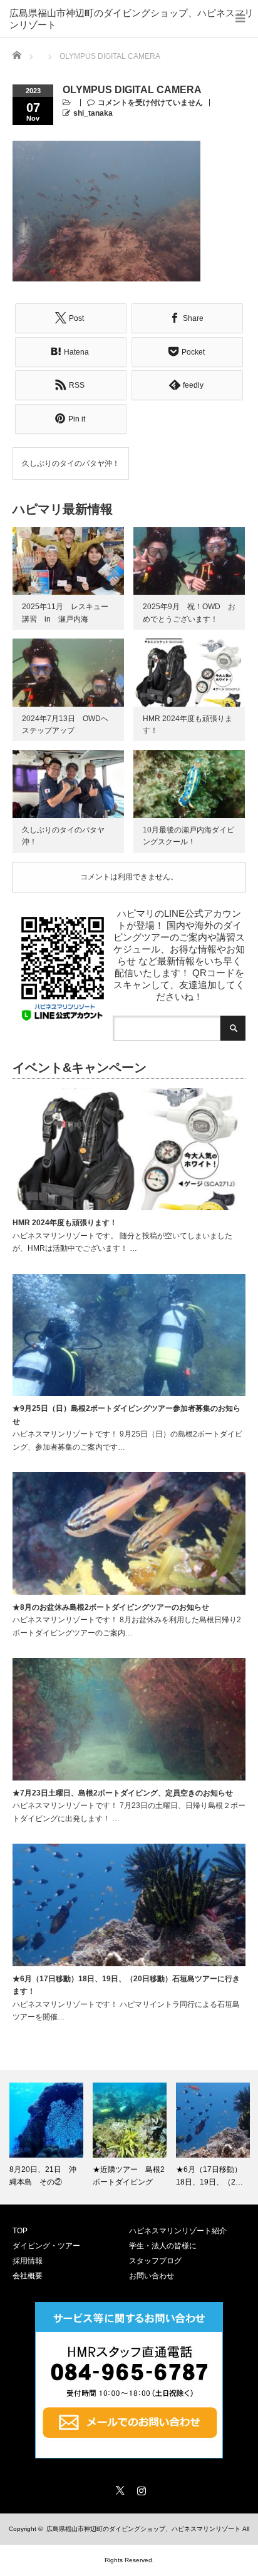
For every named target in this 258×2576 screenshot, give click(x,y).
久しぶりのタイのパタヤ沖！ (71, 463)
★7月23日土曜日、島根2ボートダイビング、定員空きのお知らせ (123, 1793)
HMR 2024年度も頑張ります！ (65, 1223)
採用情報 (28, 2261)
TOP (20, 2231)
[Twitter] (118, 2488)
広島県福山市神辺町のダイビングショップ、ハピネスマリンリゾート (132, 14)
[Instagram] (140, 2488)
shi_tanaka (93, 113)
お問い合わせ (152, 2276)
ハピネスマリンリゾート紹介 (178, 2231)
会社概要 (28, 2276)
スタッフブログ (155, 2261)
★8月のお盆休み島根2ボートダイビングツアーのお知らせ (111, 1607)
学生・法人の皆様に (163, 2246)
